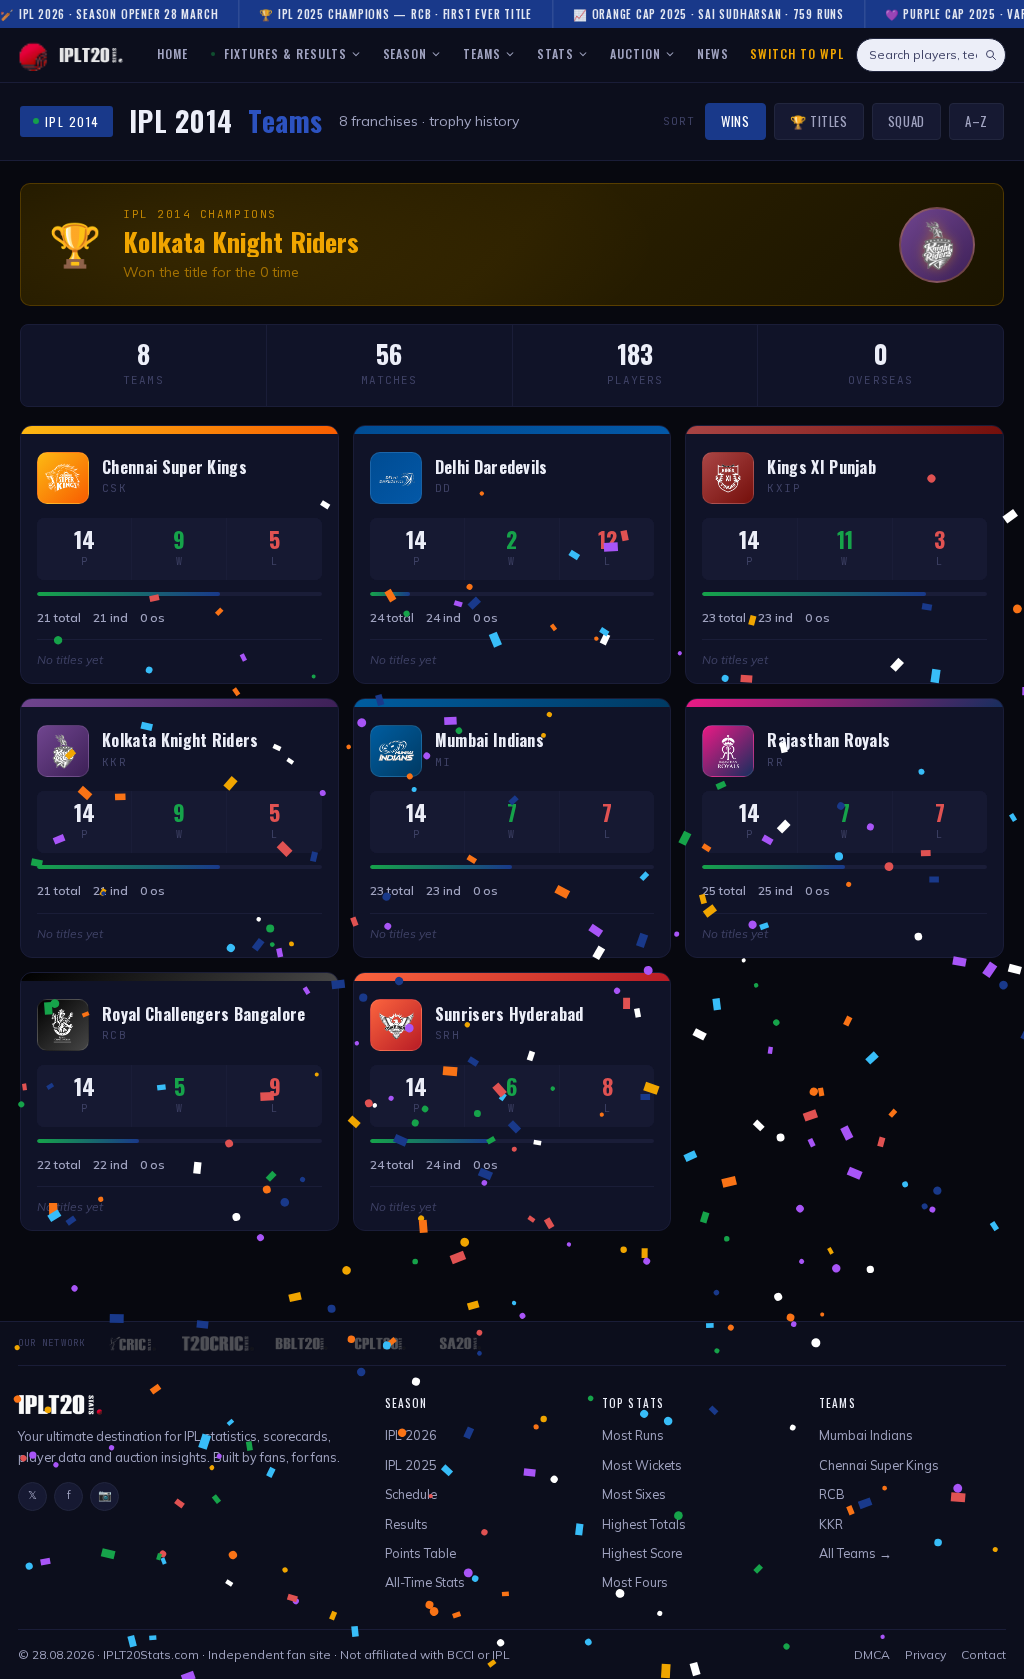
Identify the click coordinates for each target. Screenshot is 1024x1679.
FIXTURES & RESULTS (283, 53)
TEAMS (482, 53)
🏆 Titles (819, 121)
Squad (906, 121)
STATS (555, 53)
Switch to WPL (796, 53)
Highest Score (642, 1553)
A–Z (976, 121)
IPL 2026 (411, 1435)
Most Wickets (642, 1465)
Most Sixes (634, 1494)
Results (406, 1524)
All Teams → (855, 1553)
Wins (735, 121)
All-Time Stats (425, 1582)
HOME (172, 53)
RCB (832, 1494)
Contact (983, 1654)
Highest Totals (644, 1524)
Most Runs (633, 1435)
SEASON (405, 53)
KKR (831, 1524)
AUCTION (635, 53)
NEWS (713, 53)
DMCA (872, 1654)
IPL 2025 (411, 1465)
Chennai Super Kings (879, 1465)
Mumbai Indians (866, 1435)
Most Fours (635, 1582)
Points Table (420, 1553)
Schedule (411, 1494)
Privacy (925, 1654)
